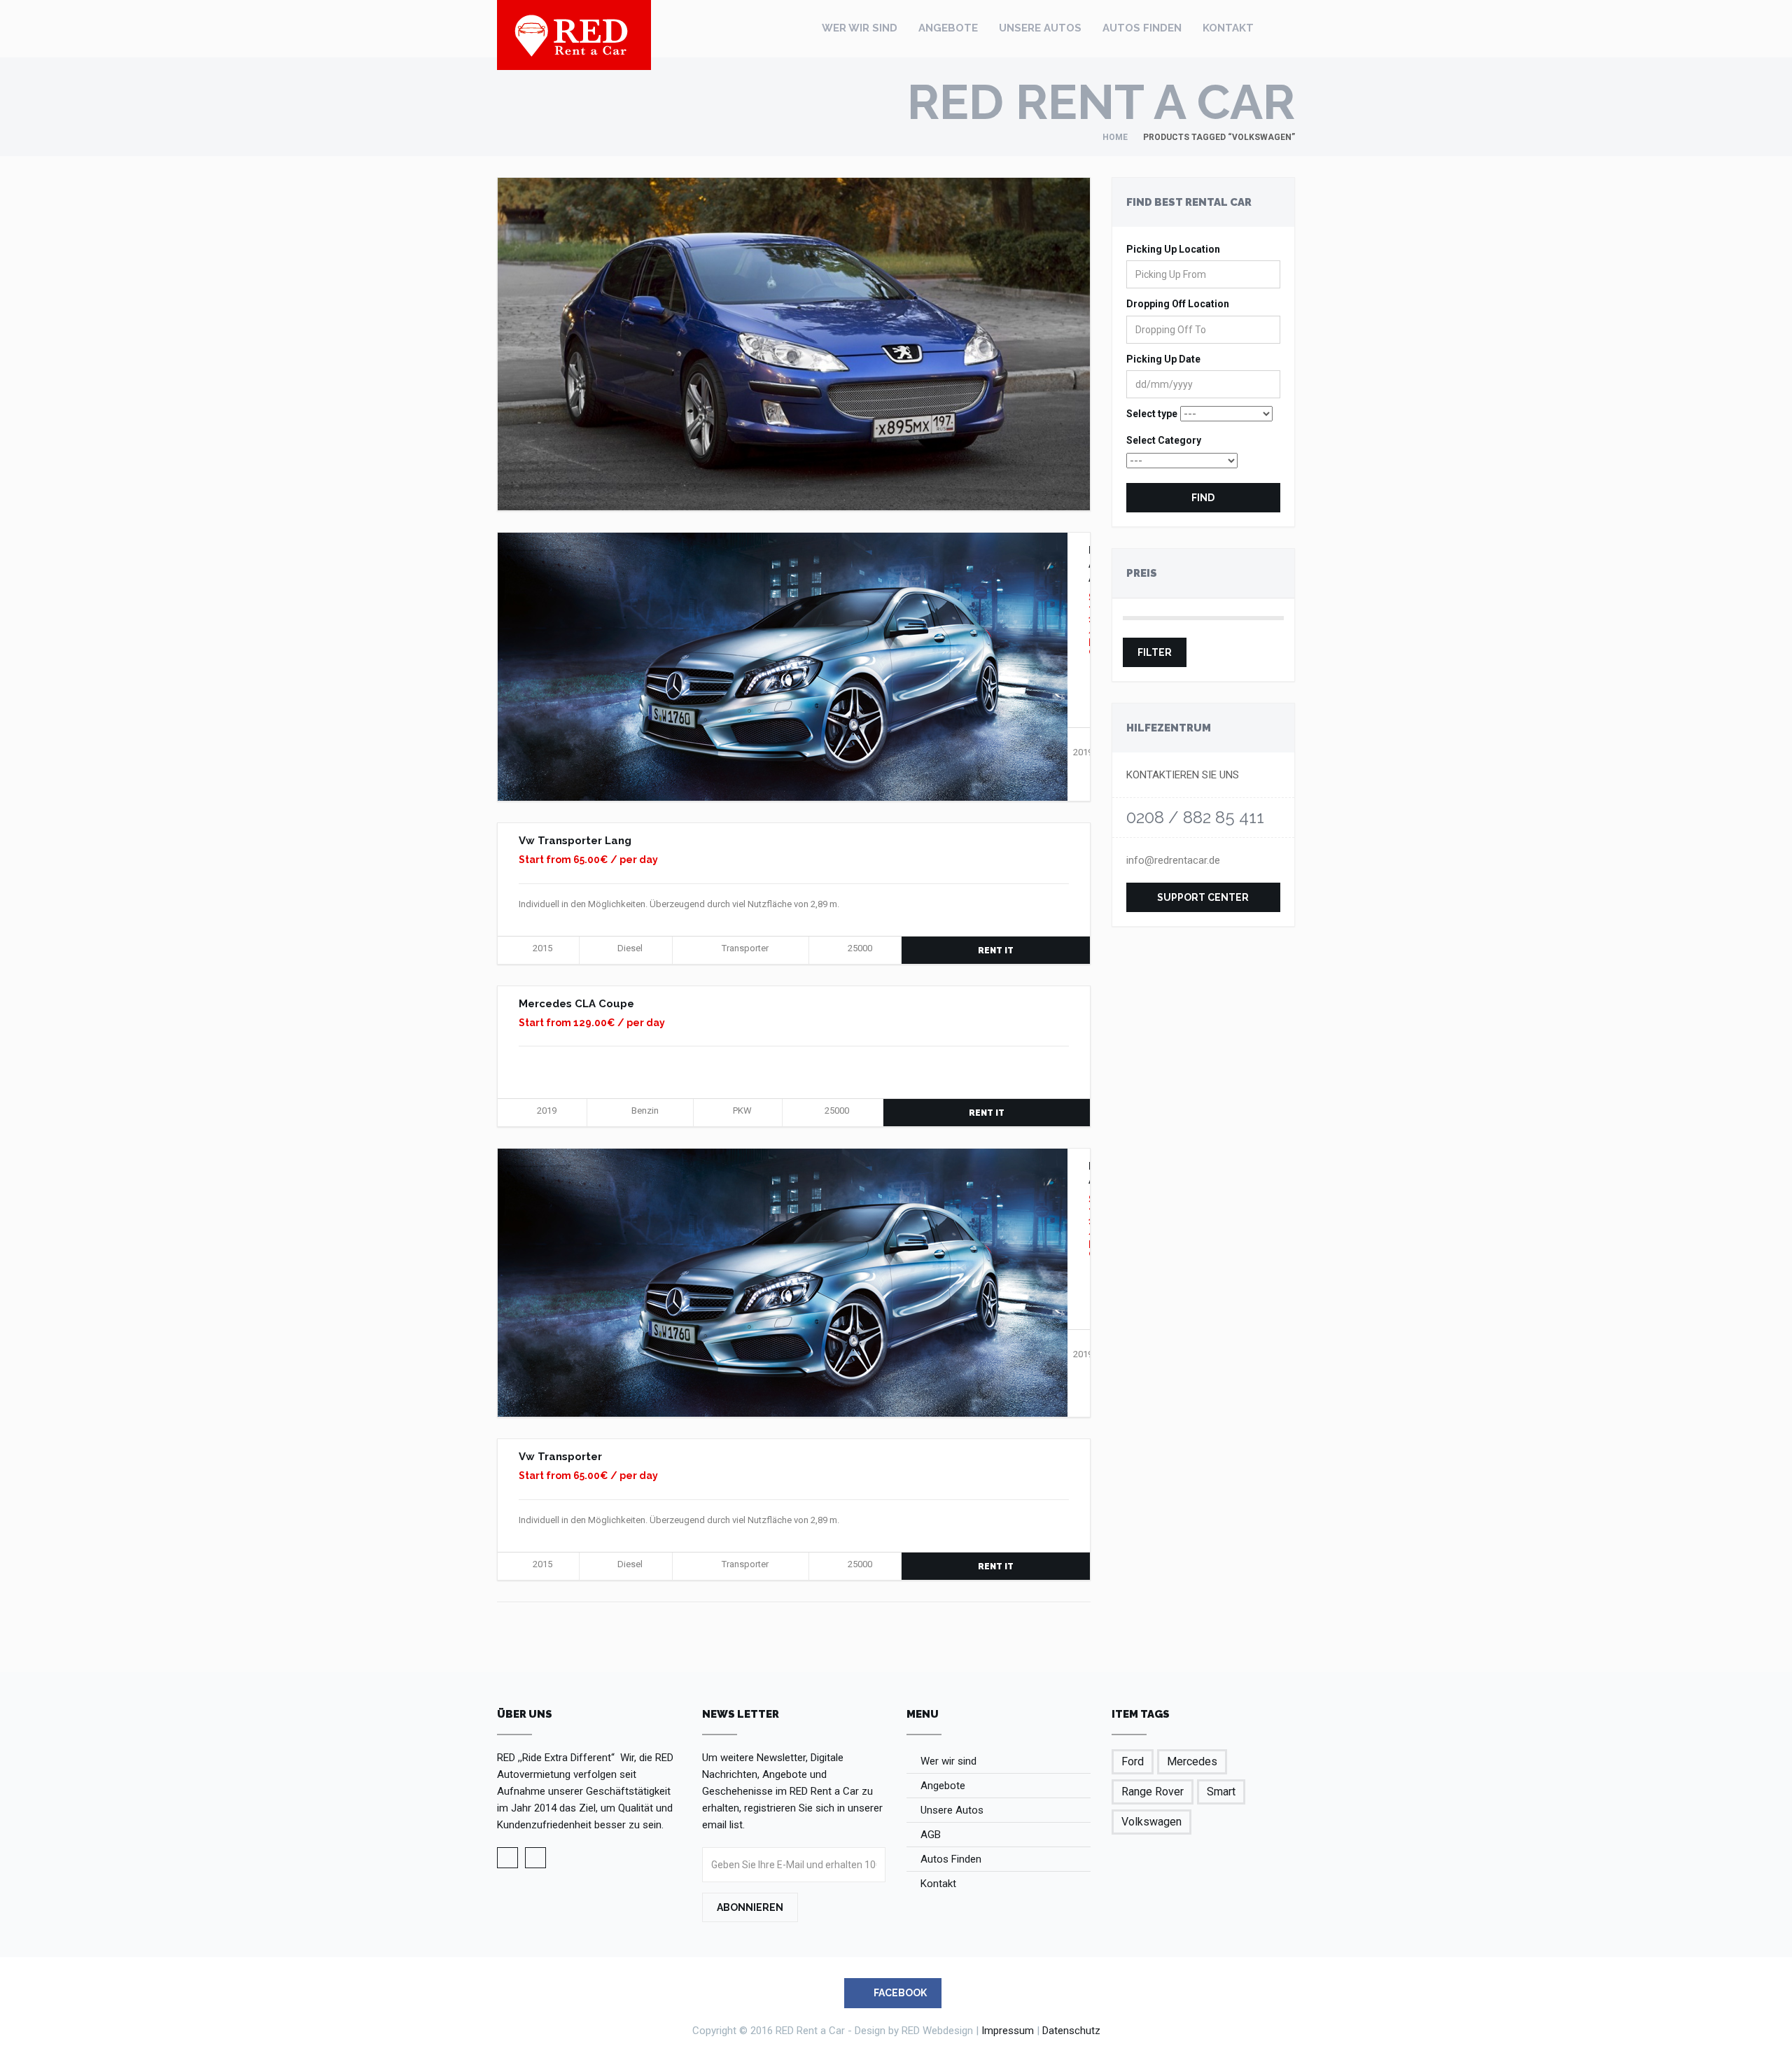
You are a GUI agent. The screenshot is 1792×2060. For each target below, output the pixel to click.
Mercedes (1192, 1761)
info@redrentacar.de (1173, 860)
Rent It (996, 951)
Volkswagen (1151, 1822)
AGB (931, 1835)
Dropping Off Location (1178, 304)
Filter (1155, 652)
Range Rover (1153, 1792)
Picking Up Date (1163, 359)
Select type (1152, 414)
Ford (1133, 1761)
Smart (1221, 1792)
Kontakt (1228, 28)
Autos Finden (1142, 28)
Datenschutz (1071, 2031)
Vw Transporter (560, 1457)
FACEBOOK (899, 1993)
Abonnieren (750, 1907)
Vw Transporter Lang (575, 841)
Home (1115, 137)
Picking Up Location (1173, 249)
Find (1203, 498)
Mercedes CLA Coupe (576, 1004)
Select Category (1164, 440)
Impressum (1008, 2031)
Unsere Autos (1040, 28)
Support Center (1203, 897)
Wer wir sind (860, 28)
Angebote (948, 28)
